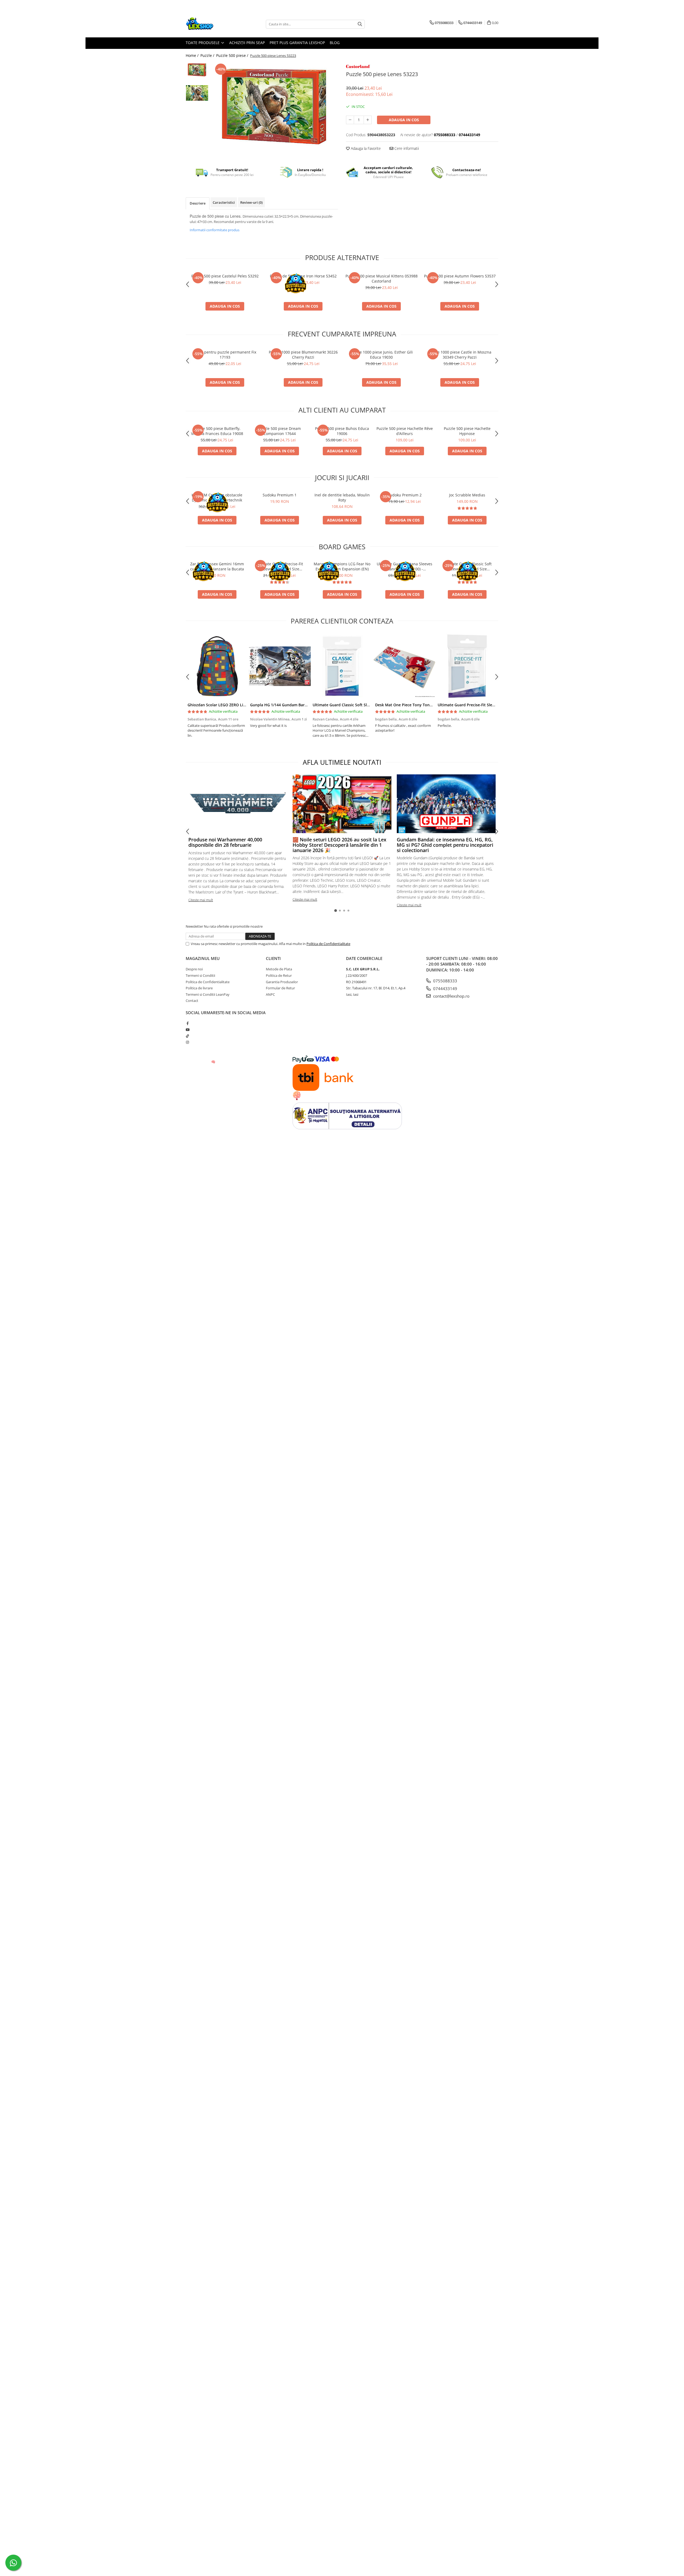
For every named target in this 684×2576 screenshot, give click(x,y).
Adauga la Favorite (365, 148)
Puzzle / (208, 55)
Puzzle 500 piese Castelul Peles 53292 (225, 276)
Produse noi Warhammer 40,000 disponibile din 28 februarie (225, 842)
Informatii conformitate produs (215, 230)
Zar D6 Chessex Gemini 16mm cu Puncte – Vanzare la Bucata (217, 566)
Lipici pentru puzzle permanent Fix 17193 (225, 355)
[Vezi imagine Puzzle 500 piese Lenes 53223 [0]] (197, 70)
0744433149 (445, 989)
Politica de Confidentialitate (328, 944)
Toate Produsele (203, 43)
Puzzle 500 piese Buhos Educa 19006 (342, 431)
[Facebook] (187, 1023)
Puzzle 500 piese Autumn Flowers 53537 (460, 276)
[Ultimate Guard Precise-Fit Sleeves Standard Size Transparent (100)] (467, 666)
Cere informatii (406, 148)
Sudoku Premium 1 (280, 495)
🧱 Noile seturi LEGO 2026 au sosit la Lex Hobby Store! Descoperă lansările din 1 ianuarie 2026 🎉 (339, 845)
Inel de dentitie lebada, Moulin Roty (342, 497)
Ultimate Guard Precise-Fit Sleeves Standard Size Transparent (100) (279, 566)
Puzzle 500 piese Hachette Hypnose (467, 431)
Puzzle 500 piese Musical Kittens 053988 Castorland (382, 279)
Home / (193, 55)
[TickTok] (187, 1036)
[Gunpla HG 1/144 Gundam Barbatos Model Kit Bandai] (279, 666)
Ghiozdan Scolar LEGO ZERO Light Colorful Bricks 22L (236, 705)
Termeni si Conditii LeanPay (208, 994)
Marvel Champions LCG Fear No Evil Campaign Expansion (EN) (342, 566)
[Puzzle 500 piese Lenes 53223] (275, 107)
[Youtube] (187, 1030)
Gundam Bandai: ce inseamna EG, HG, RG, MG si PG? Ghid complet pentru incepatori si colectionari (445, 845)
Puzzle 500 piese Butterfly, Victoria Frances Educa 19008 (217, 431)
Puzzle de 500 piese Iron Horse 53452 (303, 276)
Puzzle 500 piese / (233, 55)
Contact (192, 1001)
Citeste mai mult (201, 900)
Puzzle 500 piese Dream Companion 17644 (279, 431)
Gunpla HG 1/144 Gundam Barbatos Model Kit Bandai (299, 705)
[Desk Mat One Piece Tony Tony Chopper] (405, 666)
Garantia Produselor (282, 982)
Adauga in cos (404, 120)
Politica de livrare (199, 988)
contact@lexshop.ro (451, 996)
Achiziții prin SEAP (247, 43)
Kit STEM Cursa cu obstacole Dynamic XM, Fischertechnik (217, 497)
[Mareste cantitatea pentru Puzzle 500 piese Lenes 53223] (368, 120)
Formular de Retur (280, 988)
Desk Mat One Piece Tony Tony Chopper (412, 705)
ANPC (270, 994)
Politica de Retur (279, 975)
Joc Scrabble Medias (467, 495)
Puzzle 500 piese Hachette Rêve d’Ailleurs (405, 431)
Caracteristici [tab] (224, 202)
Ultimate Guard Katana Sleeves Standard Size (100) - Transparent (405, 566)
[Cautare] (360, 24)
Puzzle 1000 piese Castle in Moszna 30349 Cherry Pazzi (460, 355)
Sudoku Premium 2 (405, 495)
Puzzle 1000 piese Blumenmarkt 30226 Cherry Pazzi (303, 355)
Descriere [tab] (198, 203)
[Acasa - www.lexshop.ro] (212, 24)
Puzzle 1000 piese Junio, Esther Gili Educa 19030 (382, 355)
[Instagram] (187, 1042)
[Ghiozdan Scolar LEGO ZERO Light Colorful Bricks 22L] (217, 666)
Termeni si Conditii (200, 975)
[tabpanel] (275, 107)
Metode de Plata (279, 969)
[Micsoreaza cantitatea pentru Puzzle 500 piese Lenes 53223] (350, 120)
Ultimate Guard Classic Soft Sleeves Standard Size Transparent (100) (467, 566)
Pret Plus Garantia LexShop (297, 43)
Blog (335, 43)
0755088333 (445, 981)
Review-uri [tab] (251, 202)
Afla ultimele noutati (342, 762)
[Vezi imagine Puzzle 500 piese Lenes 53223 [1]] (197, 93)
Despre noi (194, 969)
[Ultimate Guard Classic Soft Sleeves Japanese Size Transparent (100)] (342, 666)
